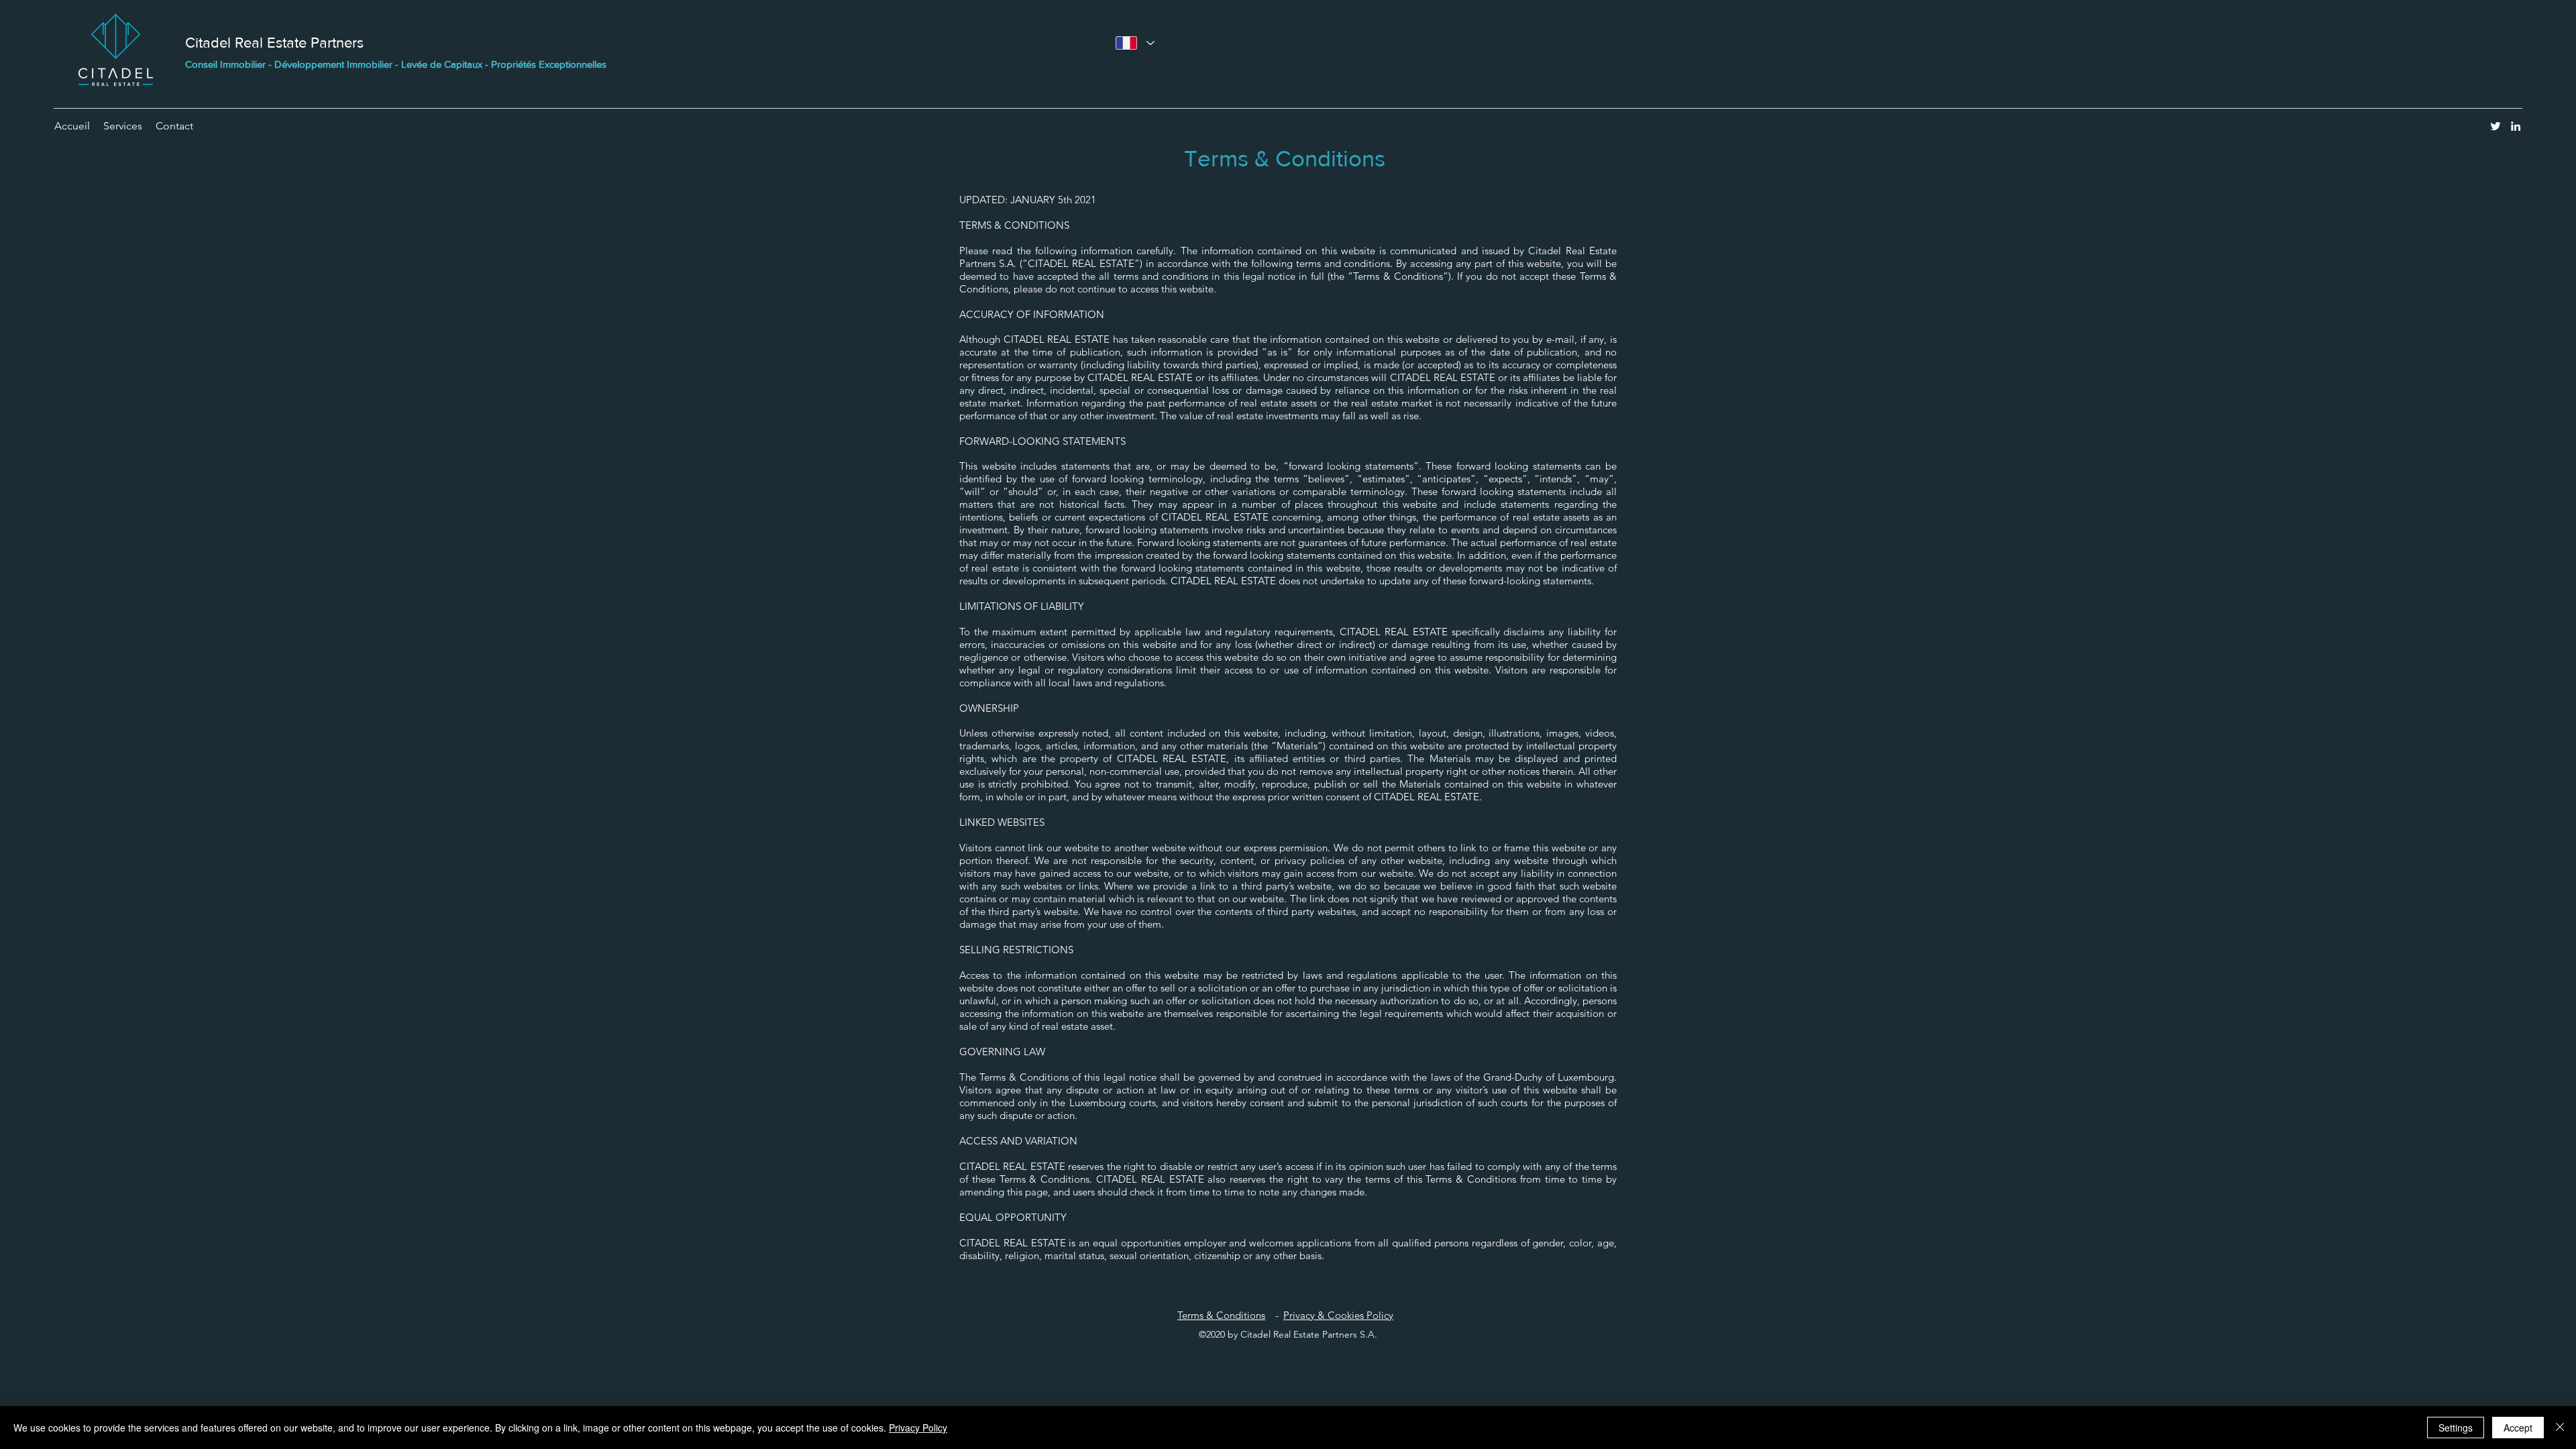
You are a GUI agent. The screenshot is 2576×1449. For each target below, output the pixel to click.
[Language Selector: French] (1135, 43)
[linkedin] (2516, 126)
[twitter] (2495, 126)
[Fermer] (2560, 1428)
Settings (2456, 1428)
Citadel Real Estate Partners (274, 43)
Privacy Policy (918, 1428)
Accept (2518, 1428)
